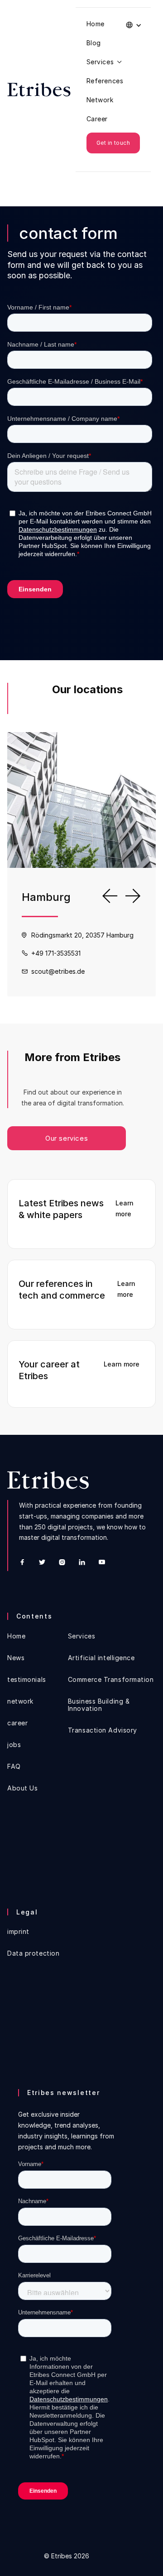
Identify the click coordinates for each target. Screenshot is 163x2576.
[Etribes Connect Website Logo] (39, 90)
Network (100, 100)
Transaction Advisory (103, 1730)
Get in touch (113, 143)
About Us (22, 1788)
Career (97, 119)
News (16, 1658)
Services (81, 1636)
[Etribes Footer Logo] (48, 1480)
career (17, 1723)
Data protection (33, 1953)
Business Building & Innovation (99, 1705)
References (105, 81)
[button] (134, 25)
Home (96, 24)
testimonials (27, 1680)
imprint (18, 1932)
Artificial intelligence (101, 1658)
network (20, 1701)
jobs (14, 1745)
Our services (67, 1138)
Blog (94, 43)
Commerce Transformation (111, 1680)
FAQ (14, 1767)
